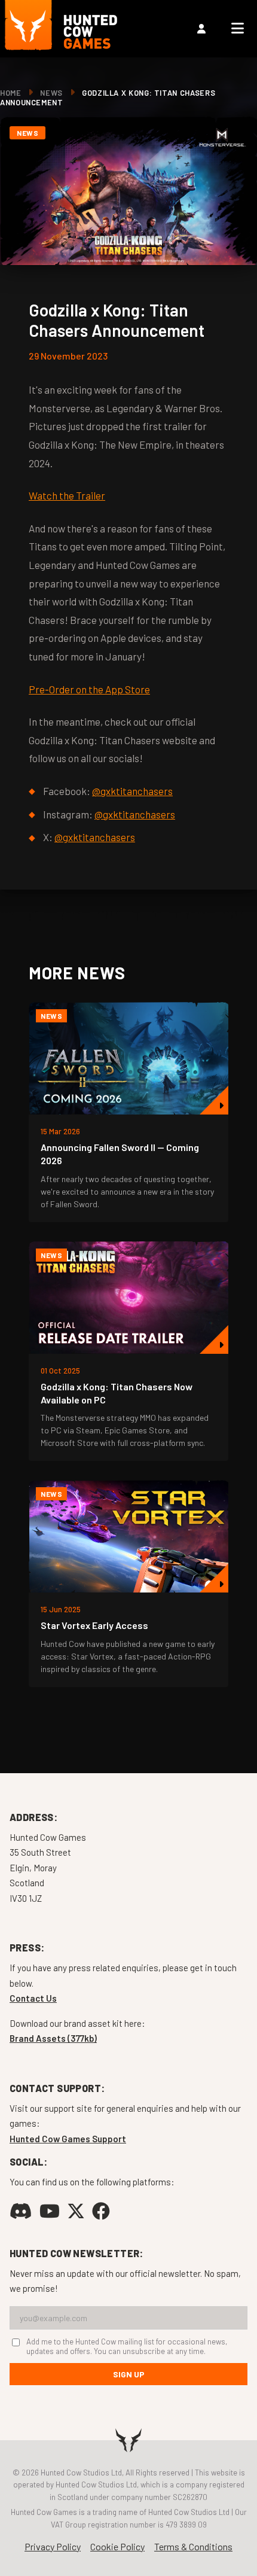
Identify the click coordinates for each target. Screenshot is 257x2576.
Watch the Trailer (67, 495)
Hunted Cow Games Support (68, 2139)
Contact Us (33, 1998)
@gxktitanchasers (132, 791)
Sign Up (129, 2374)
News (51, 93)
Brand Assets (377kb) (53, 2038)
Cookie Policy (117, 2546)
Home (11, 93)
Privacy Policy (53, 2546)
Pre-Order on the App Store (89, 689)
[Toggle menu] (238, 29)
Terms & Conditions (193, 2546)
